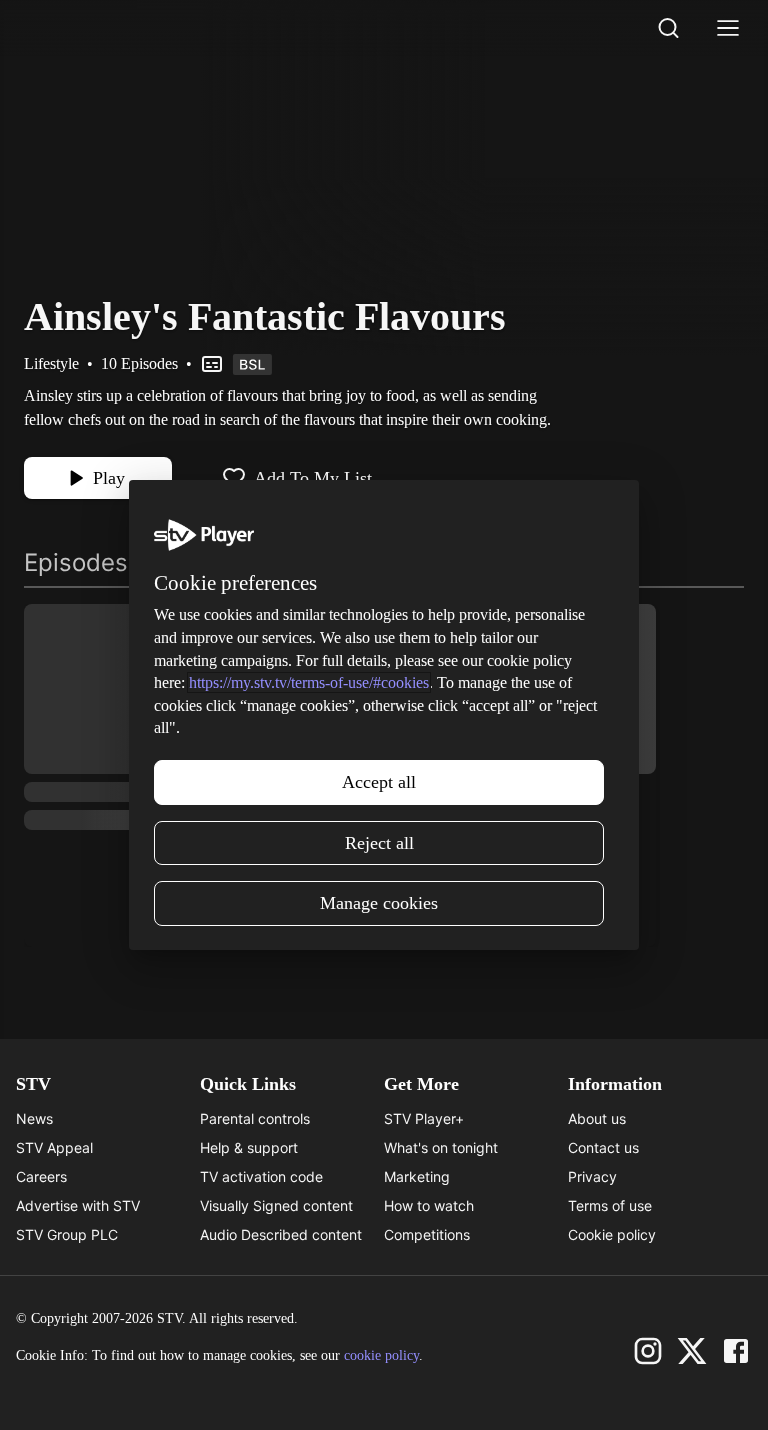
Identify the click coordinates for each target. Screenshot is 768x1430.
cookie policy (381, 1355)
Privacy (592, 1176)
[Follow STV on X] (692, 1351)
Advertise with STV (78, 1205)
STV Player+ (424, 1118)
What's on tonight (441, 1147)
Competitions (427, 1234)
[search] (668, 28)
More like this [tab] (244, 562)
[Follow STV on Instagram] (648, 1351)
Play (109, 478)
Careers (41, 1176)
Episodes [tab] (76, 562)
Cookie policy (612, 1234)
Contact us (603, 1147)
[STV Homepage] (71, 28)
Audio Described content (281, 1234)
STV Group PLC (67, 1234)
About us (597, 1118)
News (34, 1118)
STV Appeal (54, 1147)
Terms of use (610, 1205)
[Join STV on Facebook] (736, 1351)
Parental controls (255, 1118)
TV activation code (261, 1176)
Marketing (417, 1176)
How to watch (429, 1205)
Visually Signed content (276, 1205)
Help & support (249, 1147)
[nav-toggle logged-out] (728, 28)
